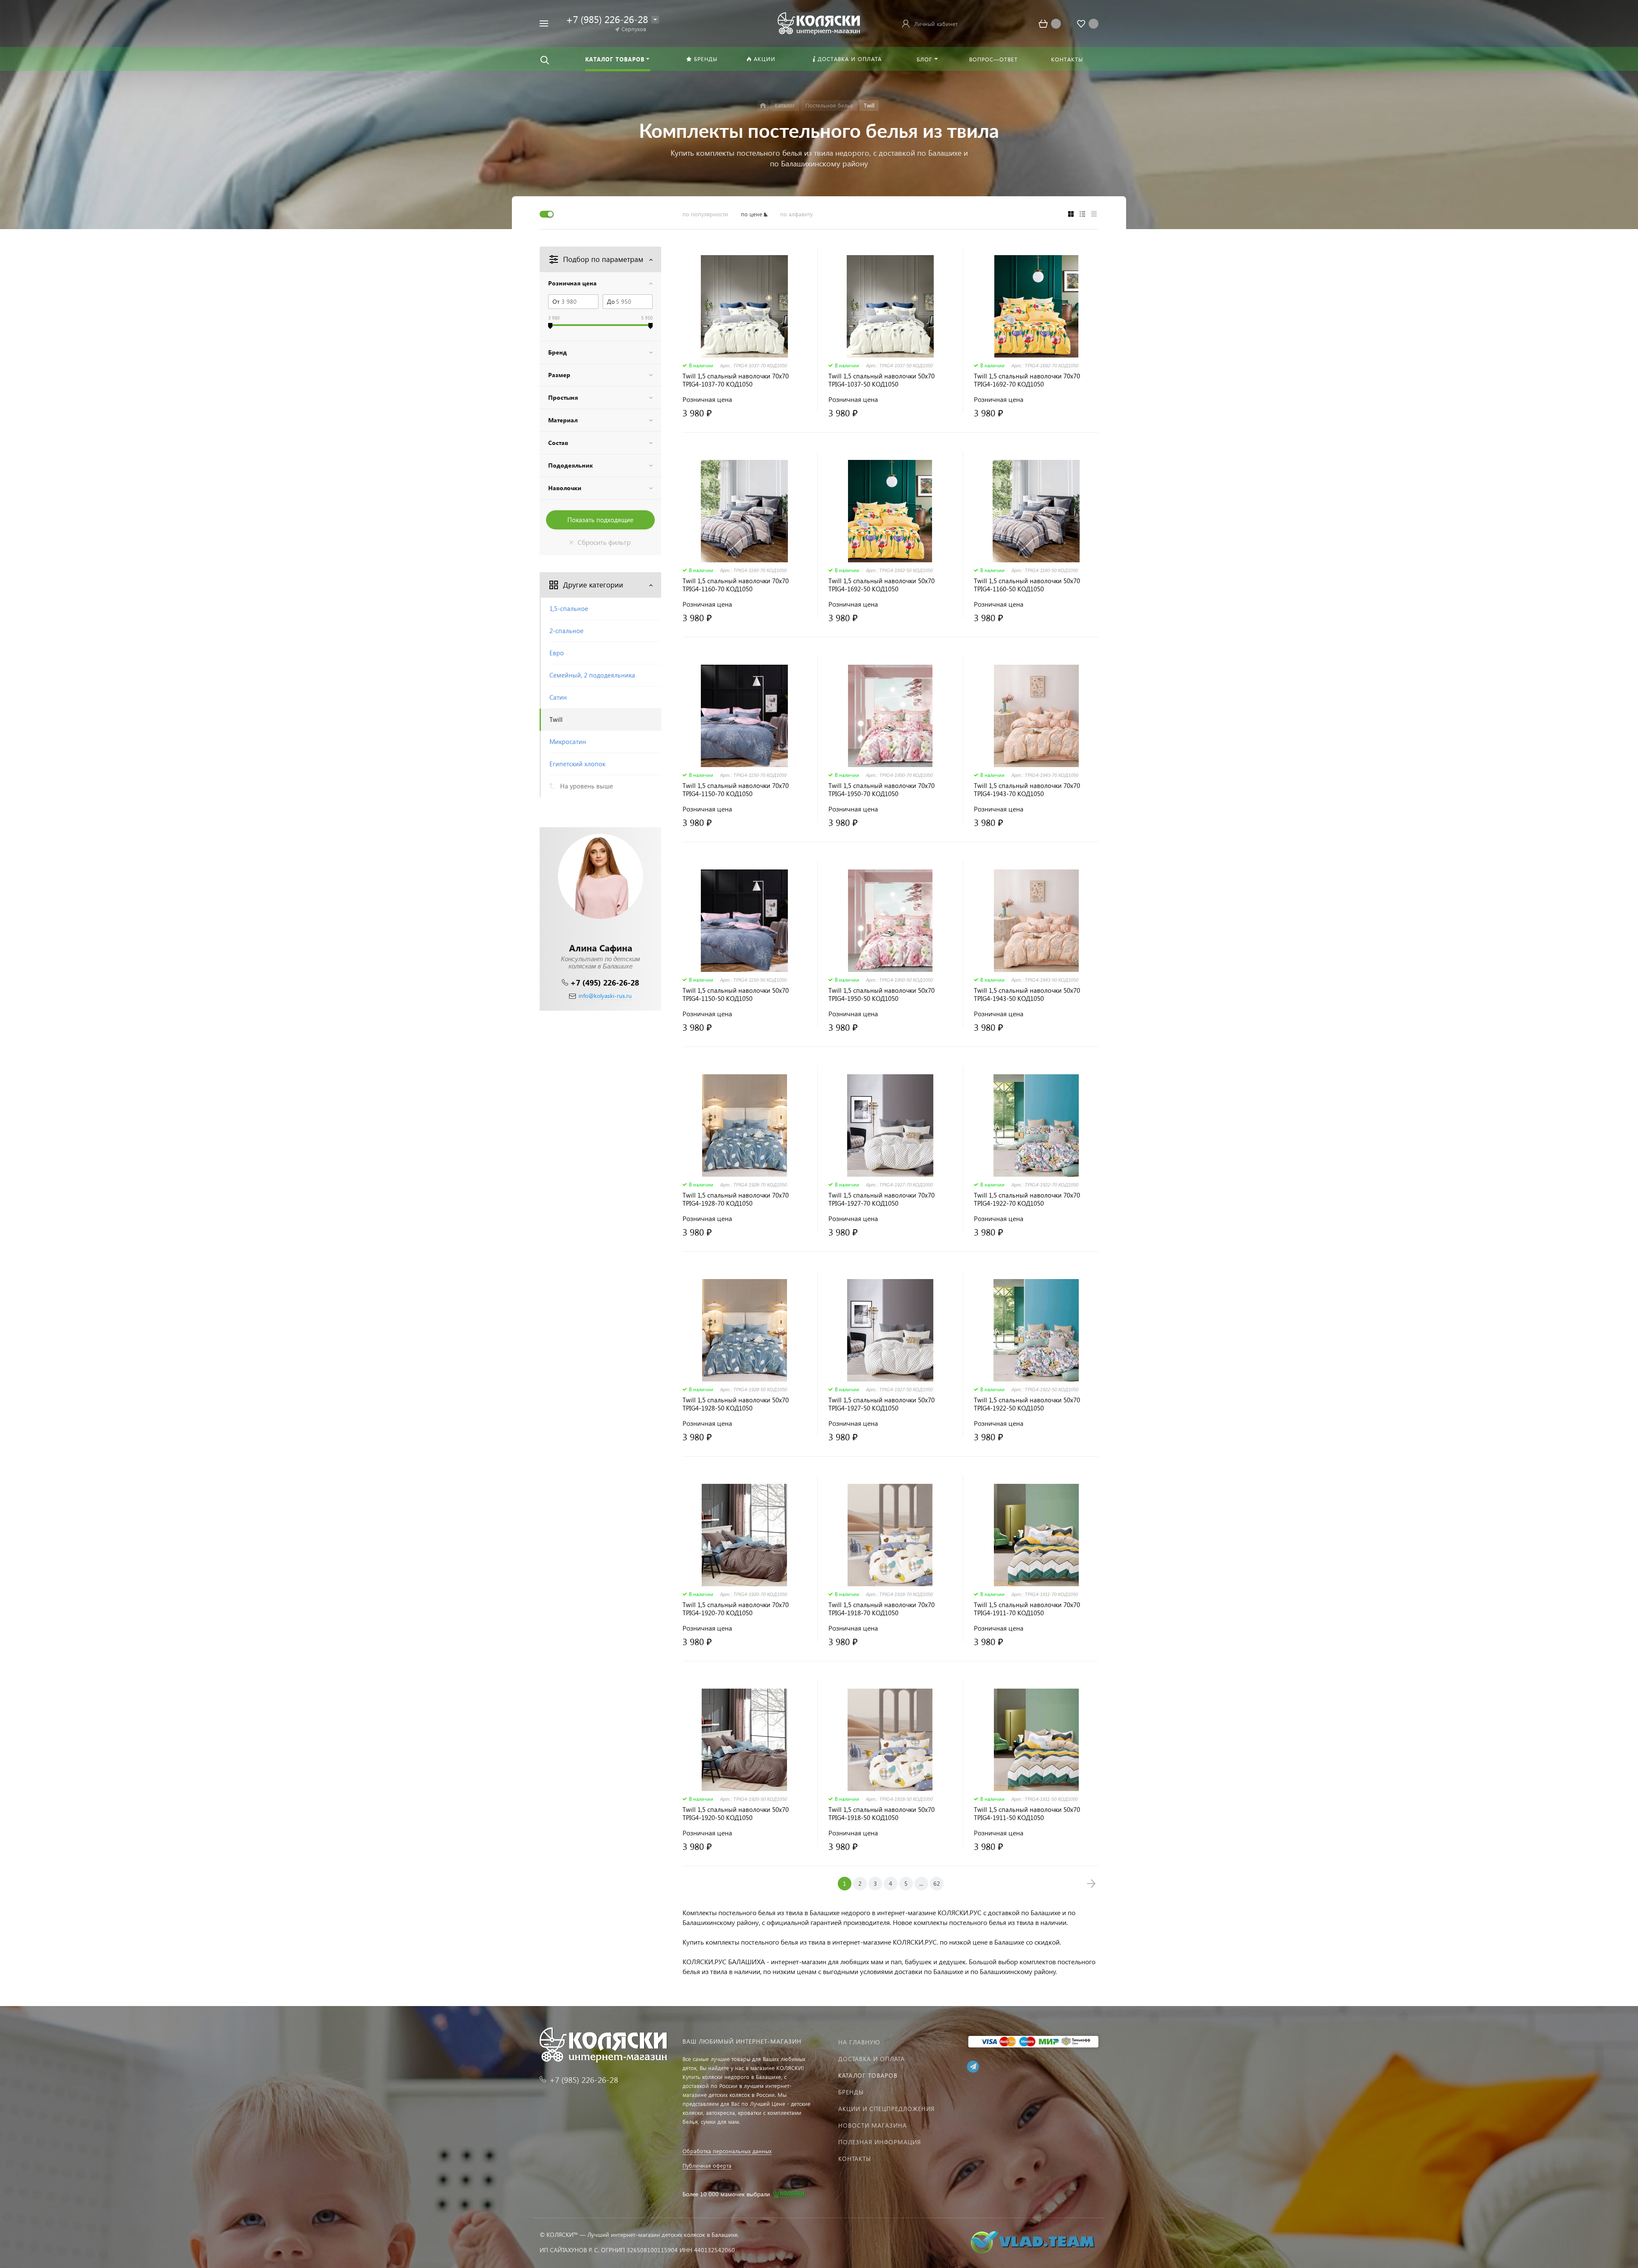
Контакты (855, 2159)
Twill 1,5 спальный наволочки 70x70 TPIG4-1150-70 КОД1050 (736, 790)
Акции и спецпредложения (886, 2109)
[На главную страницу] (819, 22)
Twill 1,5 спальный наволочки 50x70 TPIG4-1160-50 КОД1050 (1027, 585)
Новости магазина (873, 2125)
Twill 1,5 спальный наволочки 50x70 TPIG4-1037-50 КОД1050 (881, 380)
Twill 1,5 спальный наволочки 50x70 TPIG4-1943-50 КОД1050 (1027, 994)
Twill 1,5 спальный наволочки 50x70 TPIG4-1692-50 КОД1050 (881, 585)
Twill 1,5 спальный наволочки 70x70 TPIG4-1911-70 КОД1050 (1027, 1609)
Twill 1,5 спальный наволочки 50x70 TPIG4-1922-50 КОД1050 (1027, 1404)
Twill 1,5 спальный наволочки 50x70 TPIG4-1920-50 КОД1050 (736, 1814)
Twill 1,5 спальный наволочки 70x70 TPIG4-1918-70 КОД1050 (881, 1609)
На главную (859, 2042)
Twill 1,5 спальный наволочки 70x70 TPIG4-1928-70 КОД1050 (736, 1199)
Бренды (851, 2092)
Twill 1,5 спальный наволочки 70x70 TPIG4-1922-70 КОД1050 (1027, 1199)
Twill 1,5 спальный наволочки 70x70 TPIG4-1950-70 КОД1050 (881, 790)
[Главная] (763, 106)
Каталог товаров (868, 2075)
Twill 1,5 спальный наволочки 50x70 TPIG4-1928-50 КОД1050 (736, 1404)
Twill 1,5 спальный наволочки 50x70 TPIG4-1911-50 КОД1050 (1027, 1814)
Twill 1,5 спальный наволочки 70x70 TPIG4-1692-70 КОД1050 (1027, 380)
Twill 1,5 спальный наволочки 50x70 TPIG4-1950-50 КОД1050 (881, 994)
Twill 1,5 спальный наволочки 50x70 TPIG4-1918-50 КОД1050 (881, 1814)
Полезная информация (880, 2142)
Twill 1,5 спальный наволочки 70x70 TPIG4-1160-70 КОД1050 (736, 585)
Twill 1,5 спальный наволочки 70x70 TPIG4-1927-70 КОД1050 (881, 1199)
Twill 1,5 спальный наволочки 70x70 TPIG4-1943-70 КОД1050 (1027, 790)
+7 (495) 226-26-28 (605, 982)
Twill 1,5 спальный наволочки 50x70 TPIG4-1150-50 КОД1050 (736, 994)
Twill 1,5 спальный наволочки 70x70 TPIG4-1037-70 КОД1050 (736, 380)
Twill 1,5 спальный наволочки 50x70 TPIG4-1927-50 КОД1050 (881, 1404)
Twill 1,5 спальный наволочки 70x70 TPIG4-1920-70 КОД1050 (736, 1609)
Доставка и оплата (871, 2059)
